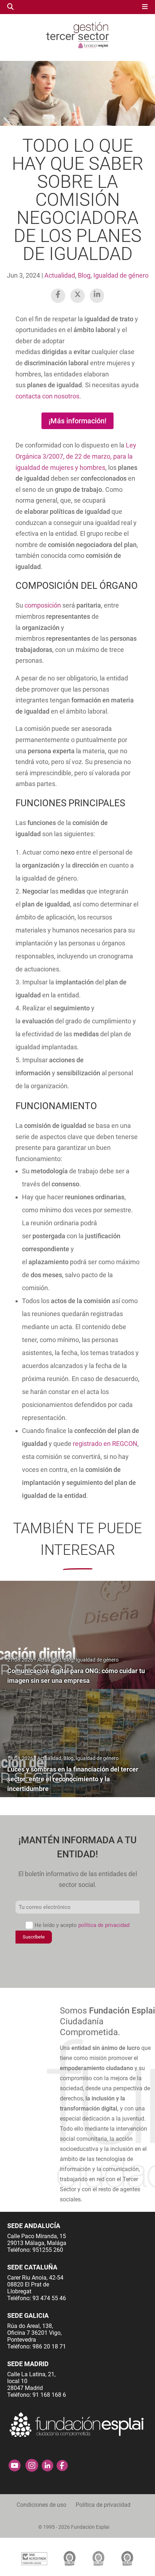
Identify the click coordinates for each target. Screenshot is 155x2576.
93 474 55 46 (49, 2298)
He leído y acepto (82, 1925)
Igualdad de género (121, 275)
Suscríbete (34, 1937)
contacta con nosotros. (48, 396)
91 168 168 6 (49, 2395)
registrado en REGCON (105, 1444)
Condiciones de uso (41, 2505)
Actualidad (60, 275)
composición (43, 605)
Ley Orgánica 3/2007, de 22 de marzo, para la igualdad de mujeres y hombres (76, 456)
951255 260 (48, 2250)
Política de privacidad (103, 2505)
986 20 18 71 (49, 2346)
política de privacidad (104, 1925)
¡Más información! (77, 421)
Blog (84, 275)
